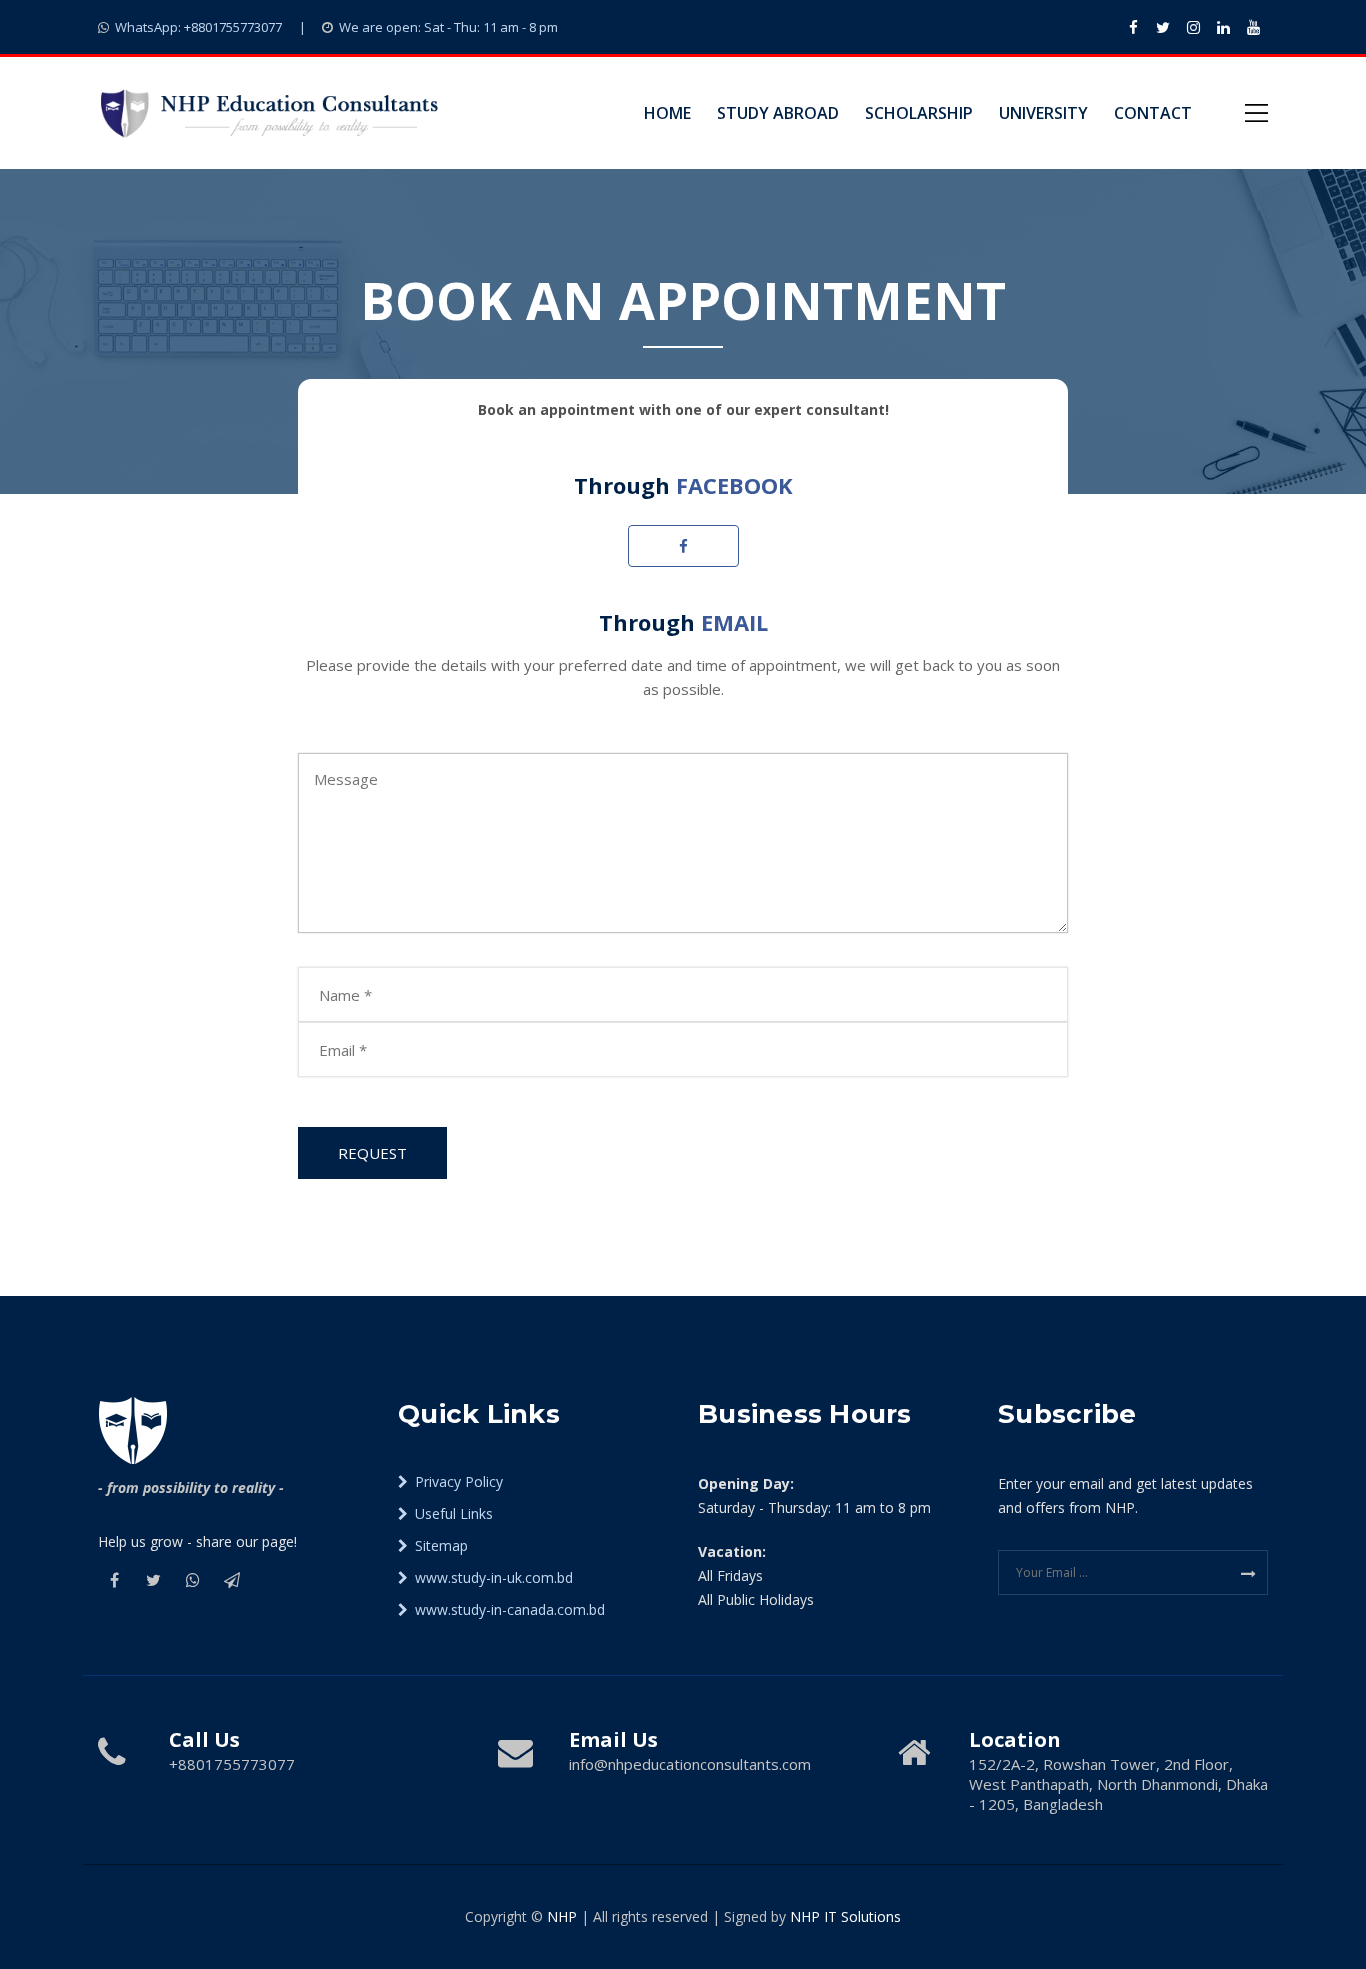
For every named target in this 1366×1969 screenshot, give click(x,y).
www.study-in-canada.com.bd (508, 1609)
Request (372, 1153)
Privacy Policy (457, 1481)
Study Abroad (778, 113)
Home (667, 113)
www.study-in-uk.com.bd (492, 1577)
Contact (1153, 113)
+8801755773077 (198, 27)
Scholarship (919, 113)
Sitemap (439, 1545)
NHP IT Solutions (845, 1916)
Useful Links (452, 1513)
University (1043, 113)
